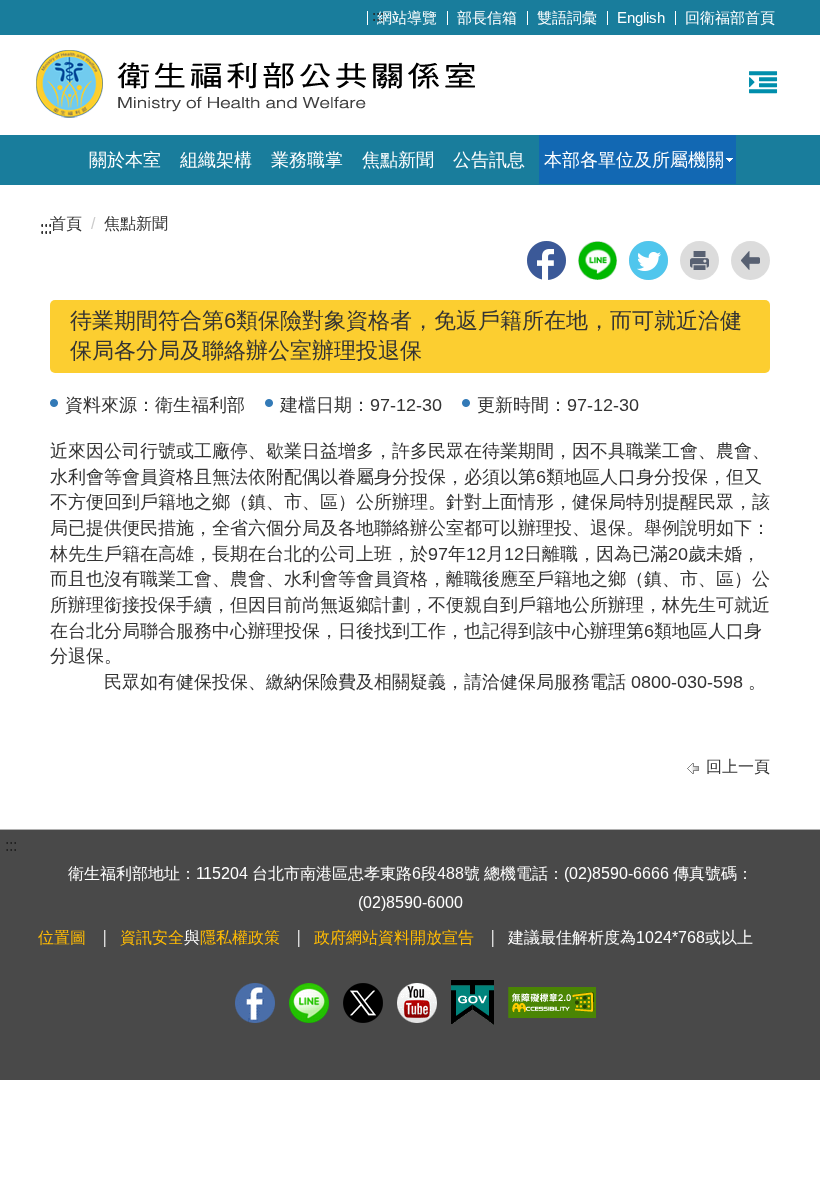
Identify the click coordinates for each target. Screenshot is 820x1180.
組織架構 (216, 160)
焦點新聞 (398, 160)
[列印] (699, 260)
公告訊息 (489, 160)
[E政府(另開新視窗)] (472, 1002)
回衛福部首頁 (730, 17)
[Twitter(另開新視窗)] (363, 1003)
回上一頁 (738, 766)
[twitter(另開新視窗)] (648, 260)
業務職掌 (307, 160)
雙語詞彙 (567, 17)
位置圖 (62, 937)
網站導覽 (407, 17)
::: (378, 15)
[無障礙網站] (552, 1002)
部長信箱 (487, 17)
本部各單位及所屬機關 (634, 160)
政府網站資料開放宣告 (394, 937)
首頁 (66, 223)
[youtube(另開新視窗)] (417, 1003)
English (641, 17)
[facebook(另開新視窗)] (546, 260)
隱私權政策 (240, 937)
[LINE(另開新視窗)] (309, 1003)
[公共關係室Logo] (277, 82)
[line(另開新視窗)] (597, 260)
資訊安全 (152, 937)
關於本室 (125, 160)
